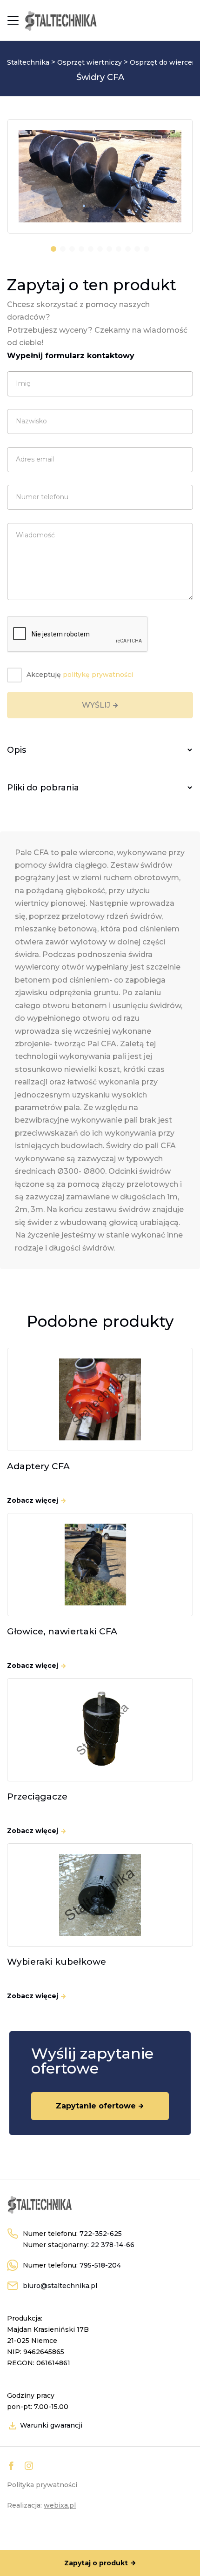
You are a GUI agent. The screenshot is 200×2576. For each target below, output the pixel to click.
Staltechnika (28, 62)
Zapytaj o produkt (96, 2563)
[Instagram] (29, 2466)
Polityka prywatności (42, 2485)
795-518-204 (100, 2265)
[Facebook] (11, 2466)
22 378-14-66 (113, 2245)
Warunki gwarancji (50, 2425)
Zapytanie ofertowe (96, 2106)
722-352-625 (101, 2234)
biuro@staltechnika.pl (60, 2286)
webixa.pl (60, 2505)
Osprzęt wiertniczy (90, 62)
